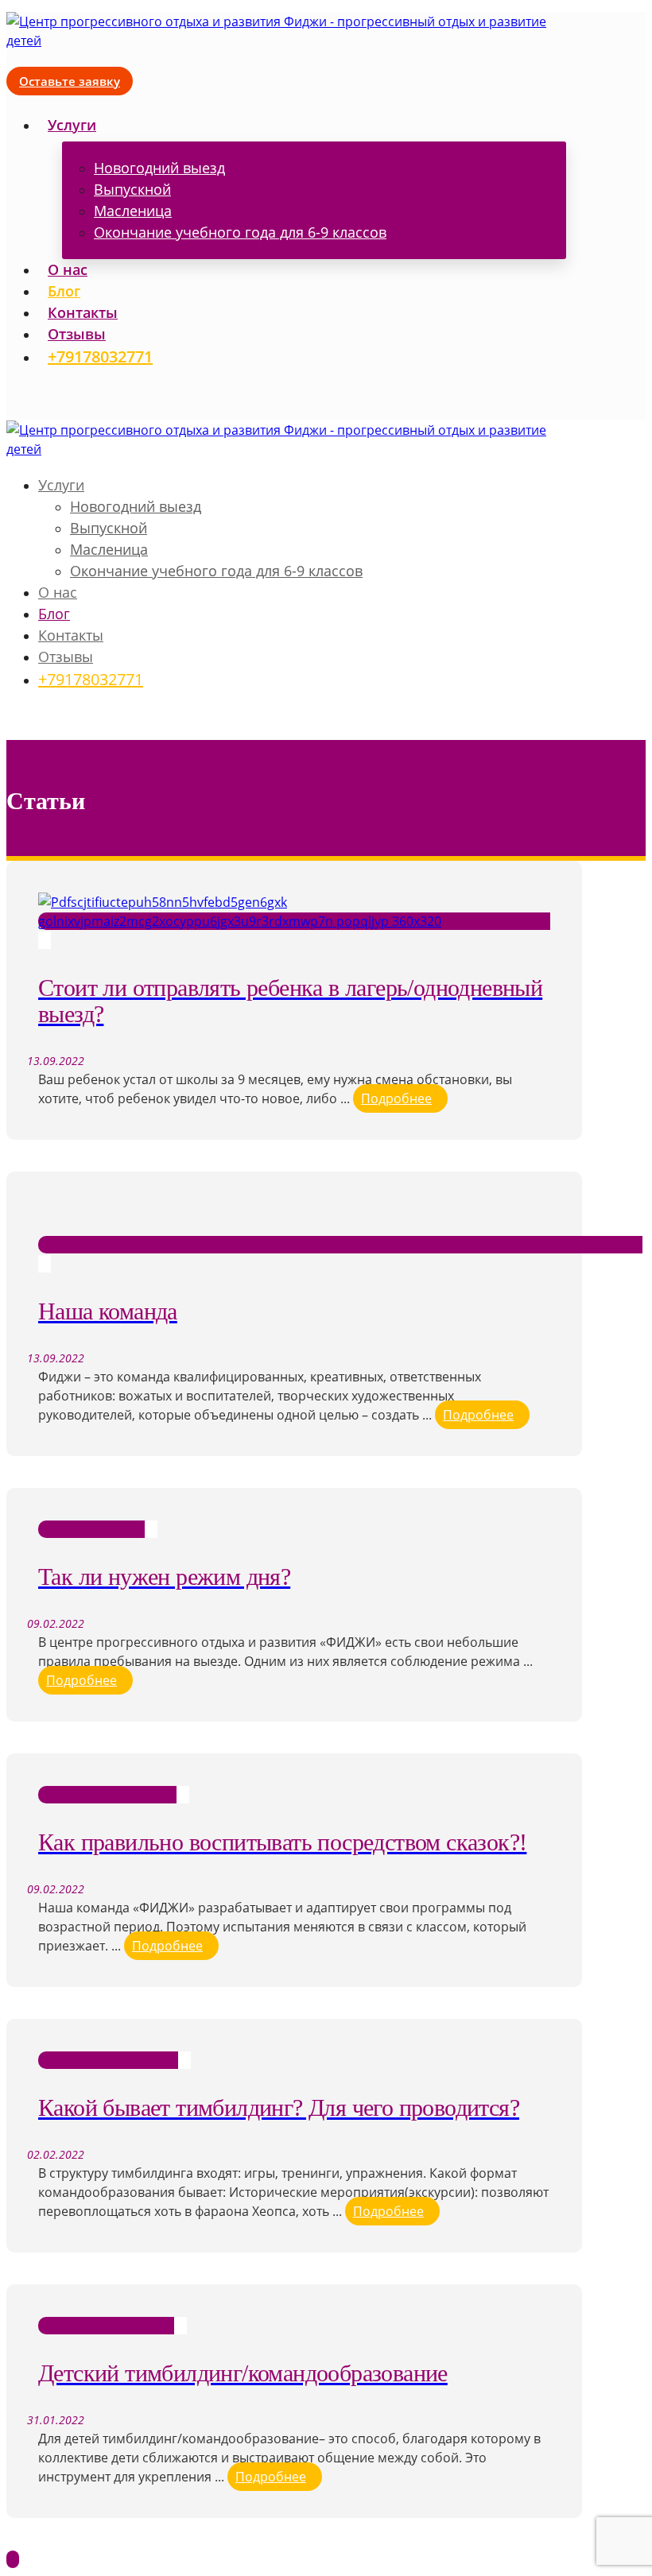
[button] (13, 391)
